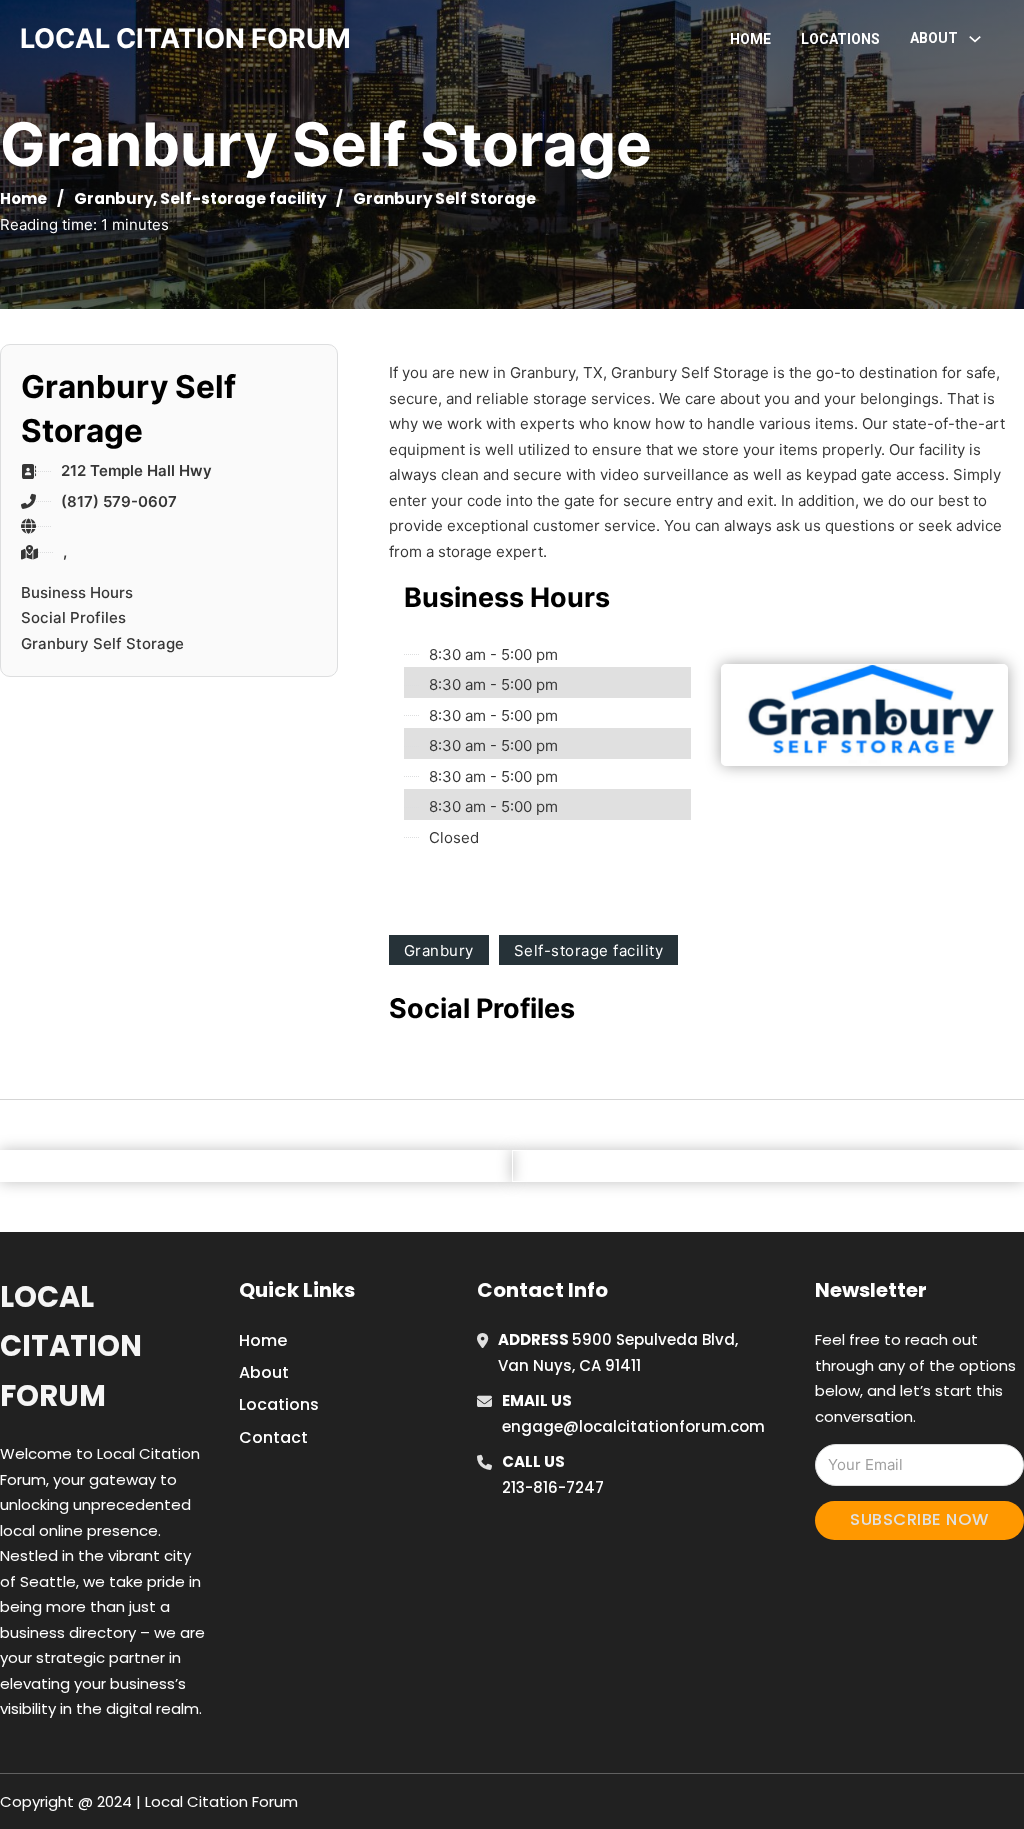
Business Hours (77, 592)
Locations (840, 39)
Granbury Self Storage (102, 643)
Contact (273, 1437)
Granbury (113, 198)
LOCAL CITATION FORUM (185, 38)
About (264, 1372)
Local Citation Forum (71, 1346)
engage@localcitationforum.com (633, 1426)
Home (750, 39)
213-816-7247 (553, 1487)
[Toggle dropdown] (975, 39)
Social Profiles (73, 617)
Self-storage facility (243, 198)
